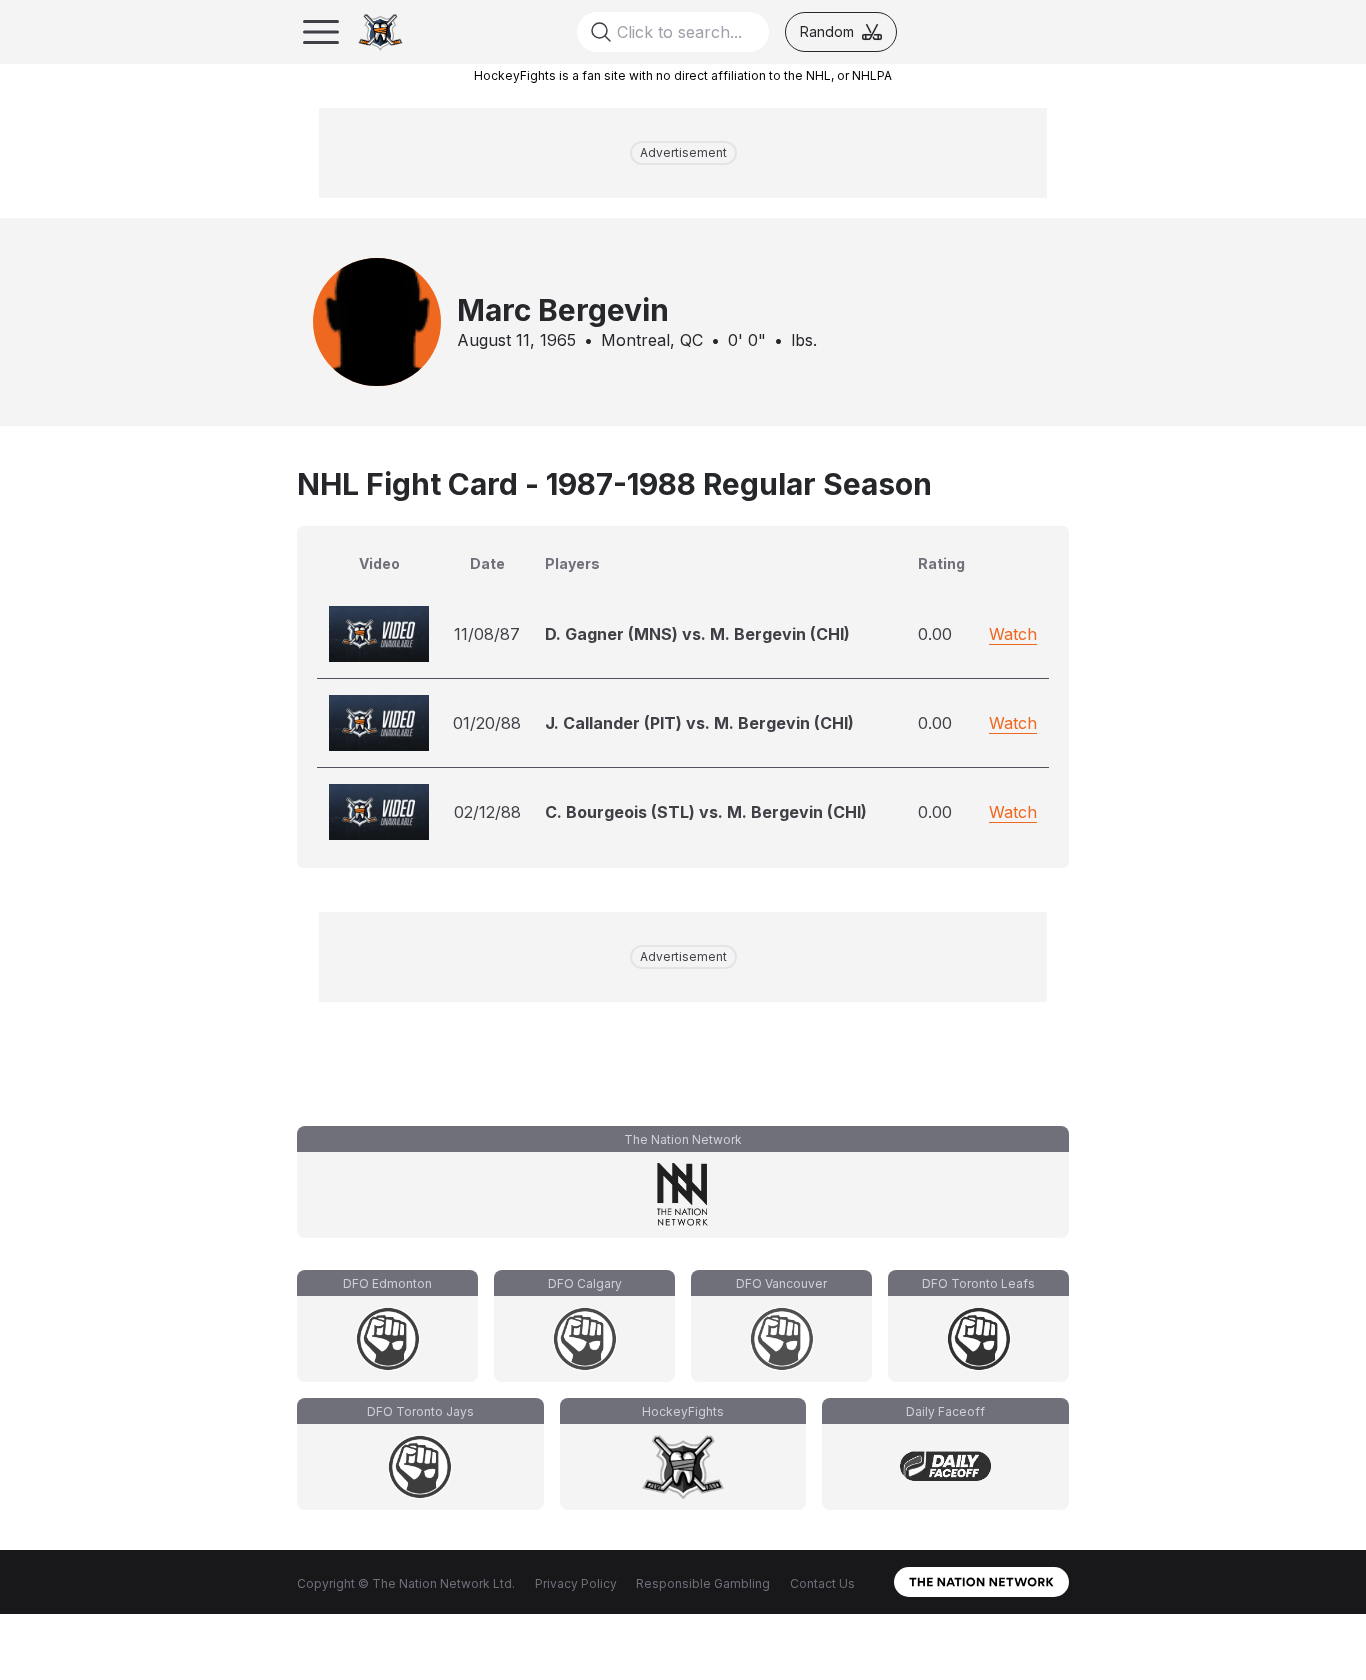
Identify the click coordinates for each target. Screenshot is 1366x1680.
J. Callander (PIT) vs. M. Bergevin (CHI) (699, 723)
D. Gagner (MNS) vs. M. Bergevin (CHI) (697, 634)
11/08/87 (487, 634)
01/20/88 (487, 723)
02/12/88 (487, 812)
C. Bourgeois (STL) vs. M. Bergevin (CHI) (706, 812)
